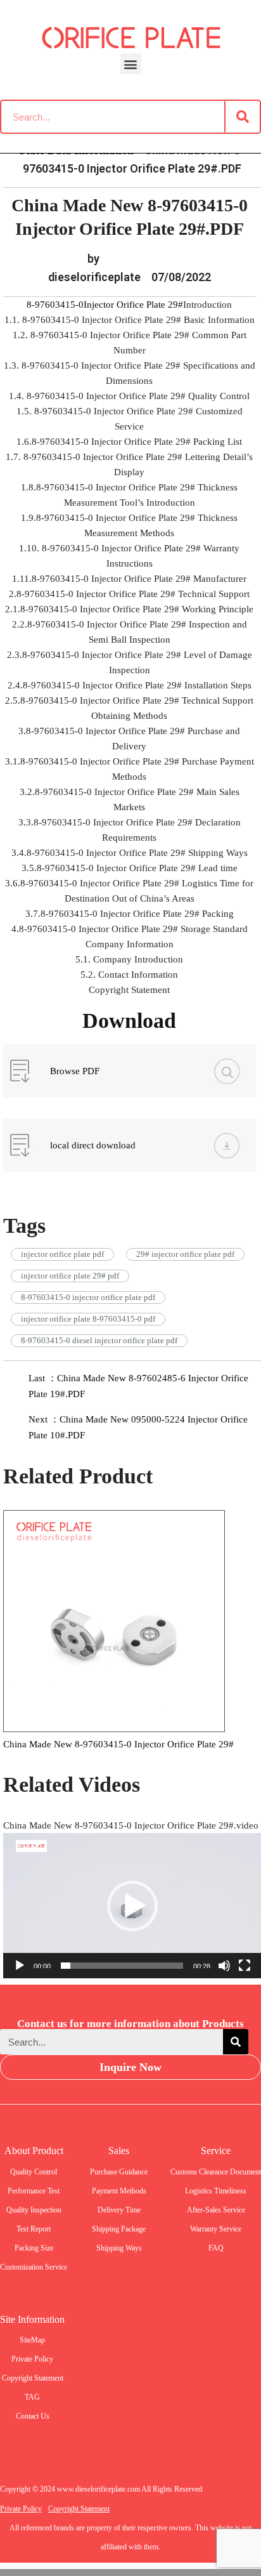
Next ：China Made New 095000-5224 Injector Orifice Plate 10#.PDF (138, 1427)
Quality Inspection (34, 2210)
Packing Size (34, 2248)
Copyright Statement (33, 2378)
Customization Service (34, 2267)
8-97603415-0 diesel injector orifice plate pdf (99, 1340)
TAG (32, 2397)
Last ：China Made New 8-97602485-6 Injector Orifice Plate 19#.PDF (138, 1386)
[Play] (20, 1966)
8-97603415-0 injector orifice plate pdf (88, 1297)
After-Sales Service (216, 2210)
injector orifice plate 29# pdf (70, 1276)
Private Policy (32, 2359)
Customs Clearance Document (216, 2172)
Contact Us (33, 2416)
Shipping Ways (119, 2248)
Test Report (34, 2229)
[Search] (243, 117)
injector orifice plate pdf (62, 1254)
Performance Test (34, 2191)
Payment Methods (119, 2191)
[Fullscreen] (245, 1966)
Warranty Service (216, 2229)
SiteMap (32, 2340)
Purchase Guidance (119, 2172)
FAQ (216, 2248)
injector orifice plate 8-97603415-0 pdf (88, 1319)
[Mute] (224, 1966)
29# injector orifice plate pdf (185, 1254)
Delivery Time (119, 2210)
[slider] (122, 1966)
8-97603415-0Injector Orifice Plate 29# (105, 305)
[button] (131, 64)
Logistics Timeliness (216, 2191)
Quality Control (34, 2172)
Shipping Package (119, 2229)
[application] (132, 1906)
